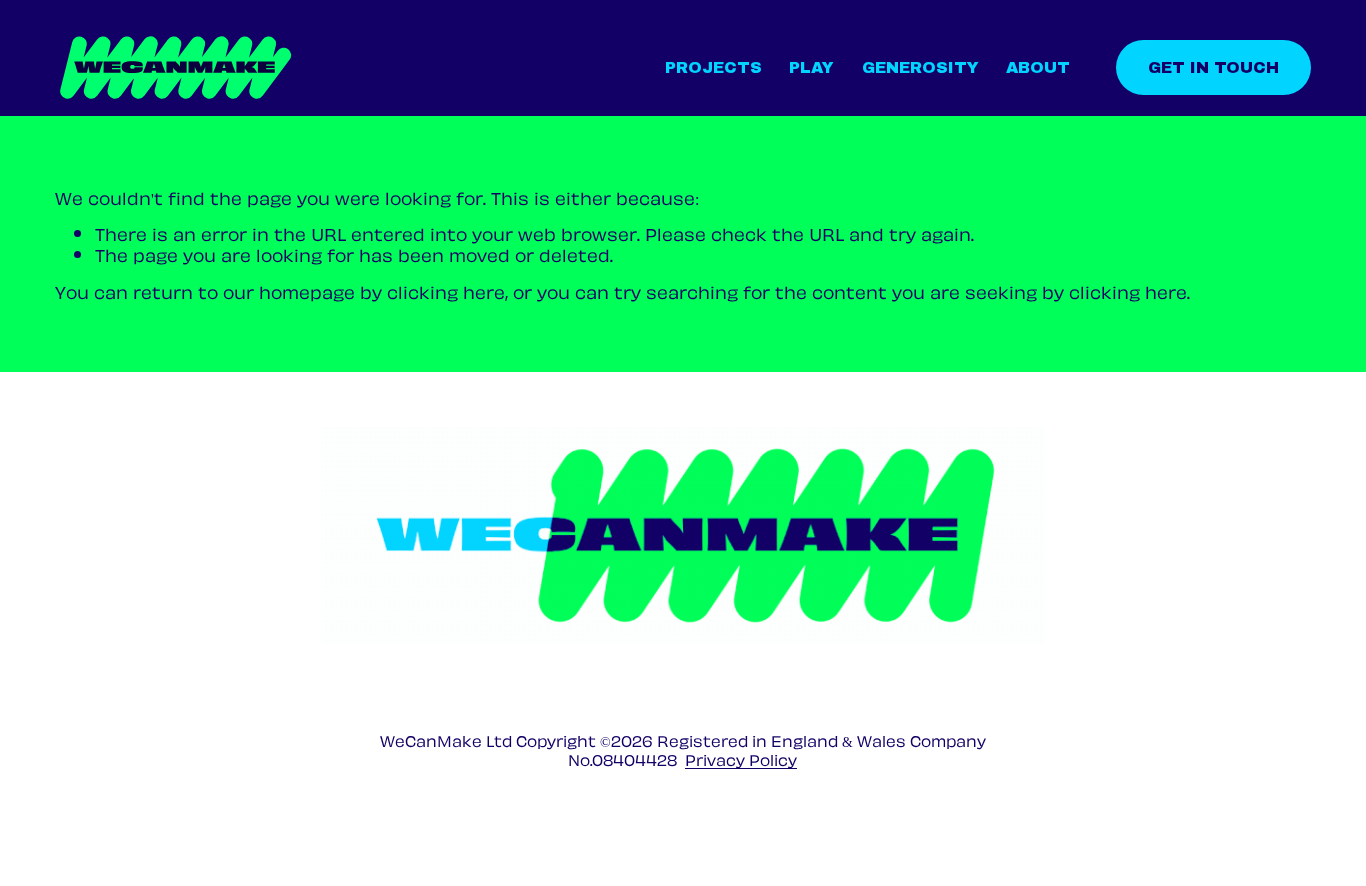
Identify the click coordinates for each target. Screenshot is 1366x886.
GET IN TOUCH (1213, 67)
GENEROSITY (920, 67)
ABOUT (1038, 67)
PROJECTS (713, 67)
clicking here (446, 290)
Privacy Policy (741, 759)
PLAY (811, 67)
